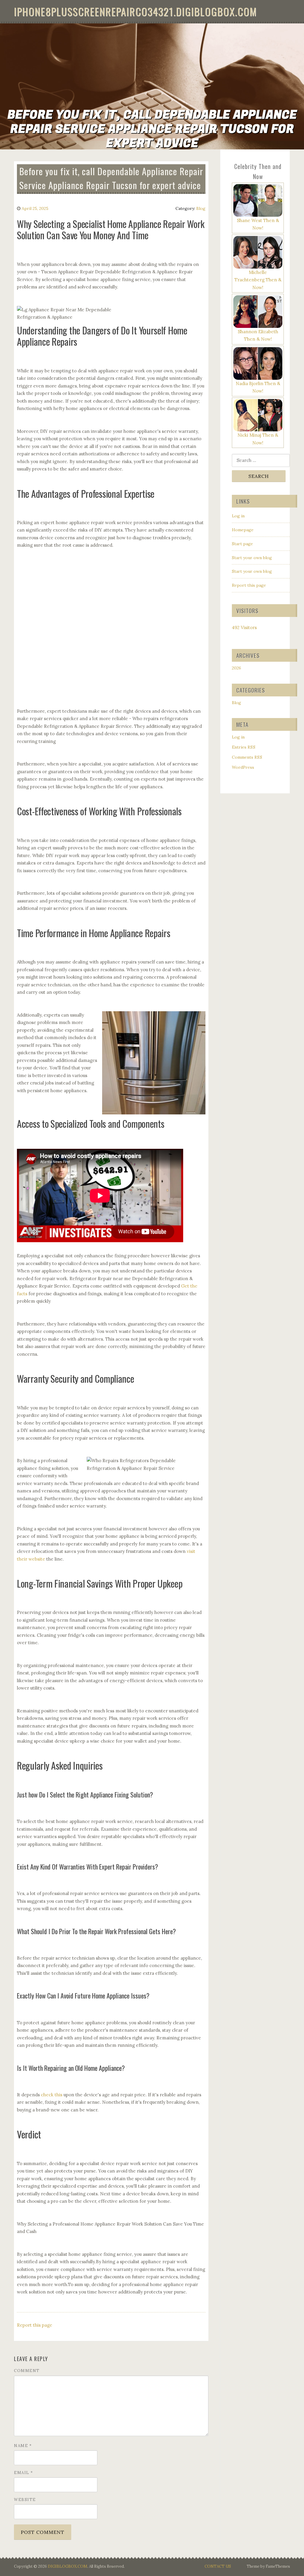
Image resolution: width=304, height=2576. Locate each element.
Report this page (35, 2325)
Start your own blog (252, 558)
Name (23, 2446)
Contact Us (218, 2566)
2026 (236, 668)
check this (52, 2095)
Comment (27, 2371)
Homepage (243, 530)
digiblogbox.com (68, 2566)
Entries (244, 747)
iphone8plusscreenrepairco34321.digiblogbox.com (135, 11)
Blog (201, 208)
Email (24, 2473)
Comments (247, 757)
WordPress (243, 767)
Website (25, 2500)
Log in (238, 516)
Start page (242, 544)
